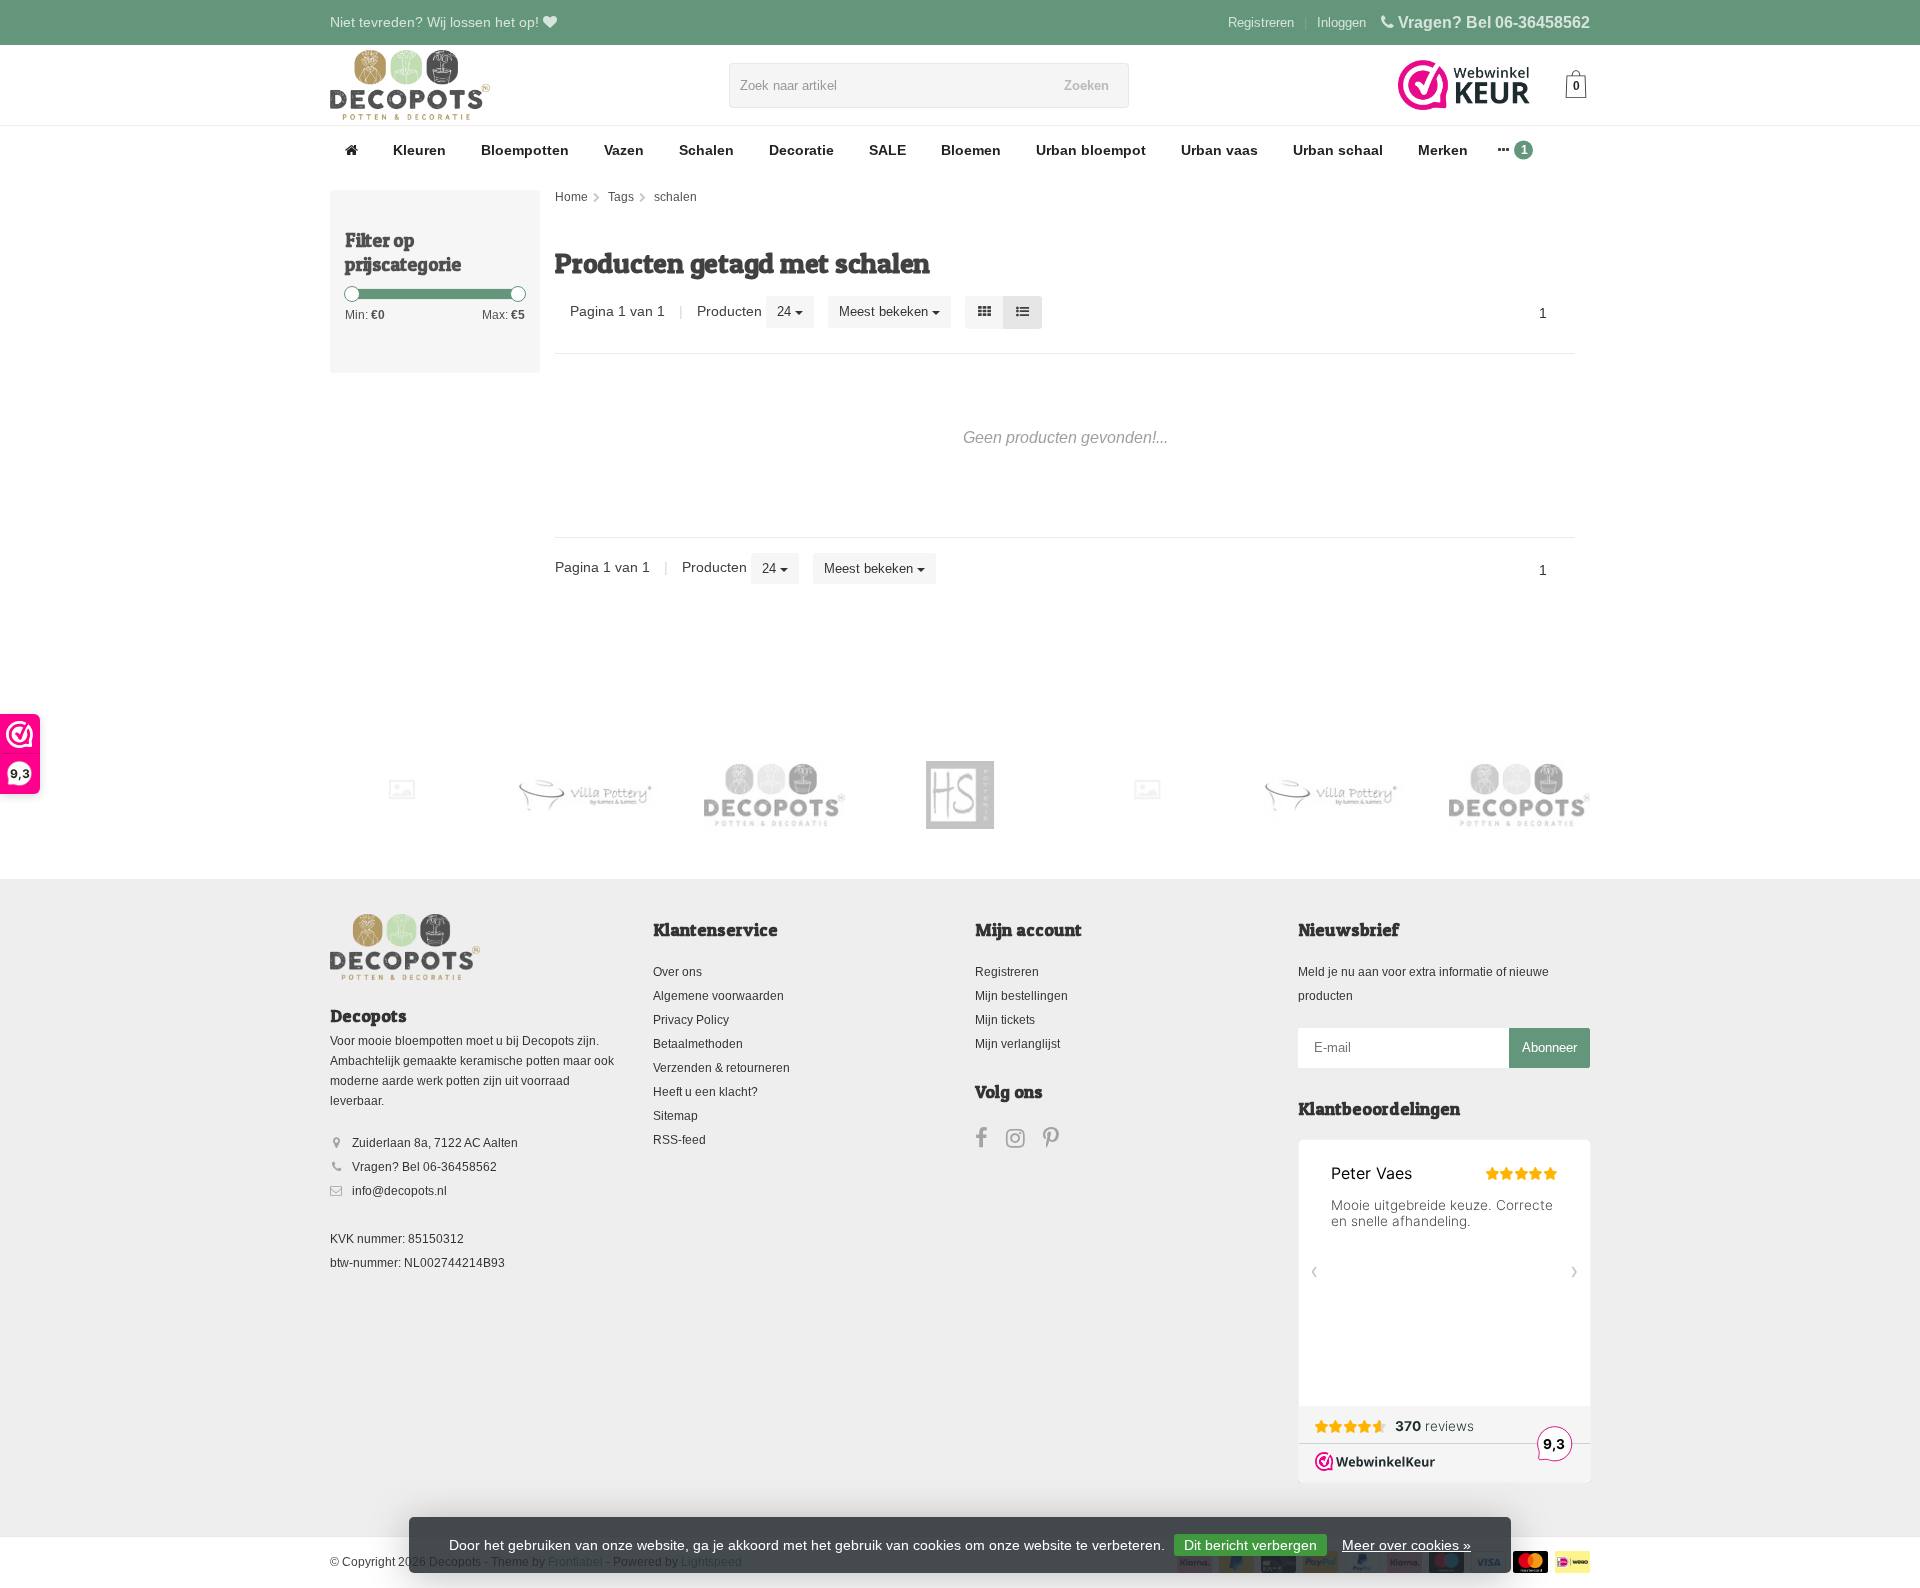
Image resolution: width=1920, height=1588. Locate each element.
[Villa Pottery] (587, 795)
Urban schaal (1338, 150)
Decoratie (801, 150)
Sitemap (675, 1116)
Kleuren (419, 150)
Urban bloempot (1091, 150)
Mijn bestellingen (1021, 996)
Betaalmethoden (698, 1044)
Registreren (1261, 22)
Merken (1443, 150)
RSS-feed (679, 1140)
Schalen (706, 150)
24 (786, 311)
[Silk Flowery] (401, 789)
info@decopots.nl (399, 1191)
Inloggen (1341, 22)
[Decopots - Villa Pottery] (774, 795)
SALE (887, 150)
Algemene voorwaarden (718, 996)
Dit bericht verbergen (1250, 1545)
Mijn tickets (1005, 1020)
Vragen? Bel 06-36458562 (1494, 22)
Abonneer (1549, 1047)
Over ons (677, 972)
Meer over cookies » (1406, 1545)
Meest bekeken (885, 311)
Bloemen (971, 150)
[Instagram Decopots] (1024, 1142)
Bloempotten (525, 150)
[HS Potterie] (960, 795)
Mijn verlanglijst (1017, 1044)
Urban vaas (1219, 150)
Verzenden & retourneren (721, 1068)
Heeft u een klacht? (705, 1092)
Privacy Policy (691, 1020)
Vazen (624, 150)
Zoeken (1086, 85)
